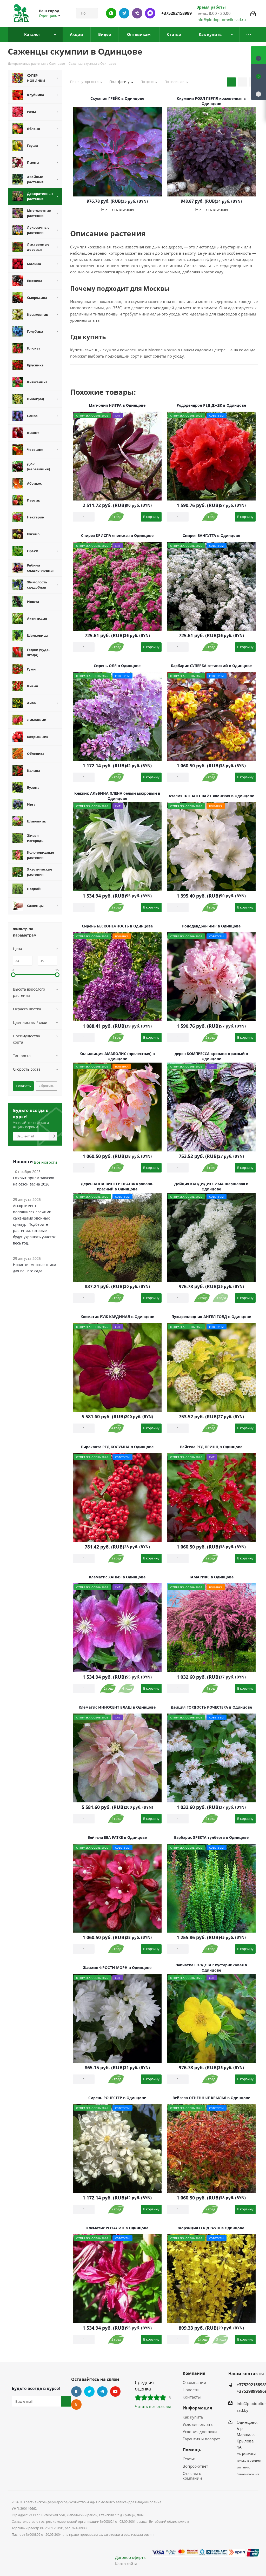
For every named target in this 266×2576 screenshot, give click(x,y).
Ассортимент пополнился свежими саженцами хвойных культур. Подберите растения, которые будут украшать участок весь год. (34, 1224)
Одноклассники (76, 2404)
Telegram (102, 2391)
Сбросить (46, 1086)
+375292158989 (177, 13)
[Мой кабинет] (253, 13)
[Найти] (92, 13)
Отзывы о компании (192, 2476)
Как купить (193, 2417)
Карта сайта (126, 2564)
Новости (191, 2390)
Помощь (192, 2450)
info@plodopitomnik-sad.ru (221, 19)
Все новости (45, 1162)
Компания (194, 2373)
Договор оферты (131, 2557)
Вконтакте (76, 2391)
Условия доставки (200, 2432)
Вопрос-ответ (195, 2466)
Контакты (192, 2397)
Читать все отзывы (153, 2406)
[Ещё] (249, 35)
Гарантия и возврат (201, 2439)
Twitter (89, 2391)
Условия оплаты (198, 2424)
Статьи (189, 2459)
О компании (194, 2382)
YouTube (115, 2391)
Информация (197, 2408)
